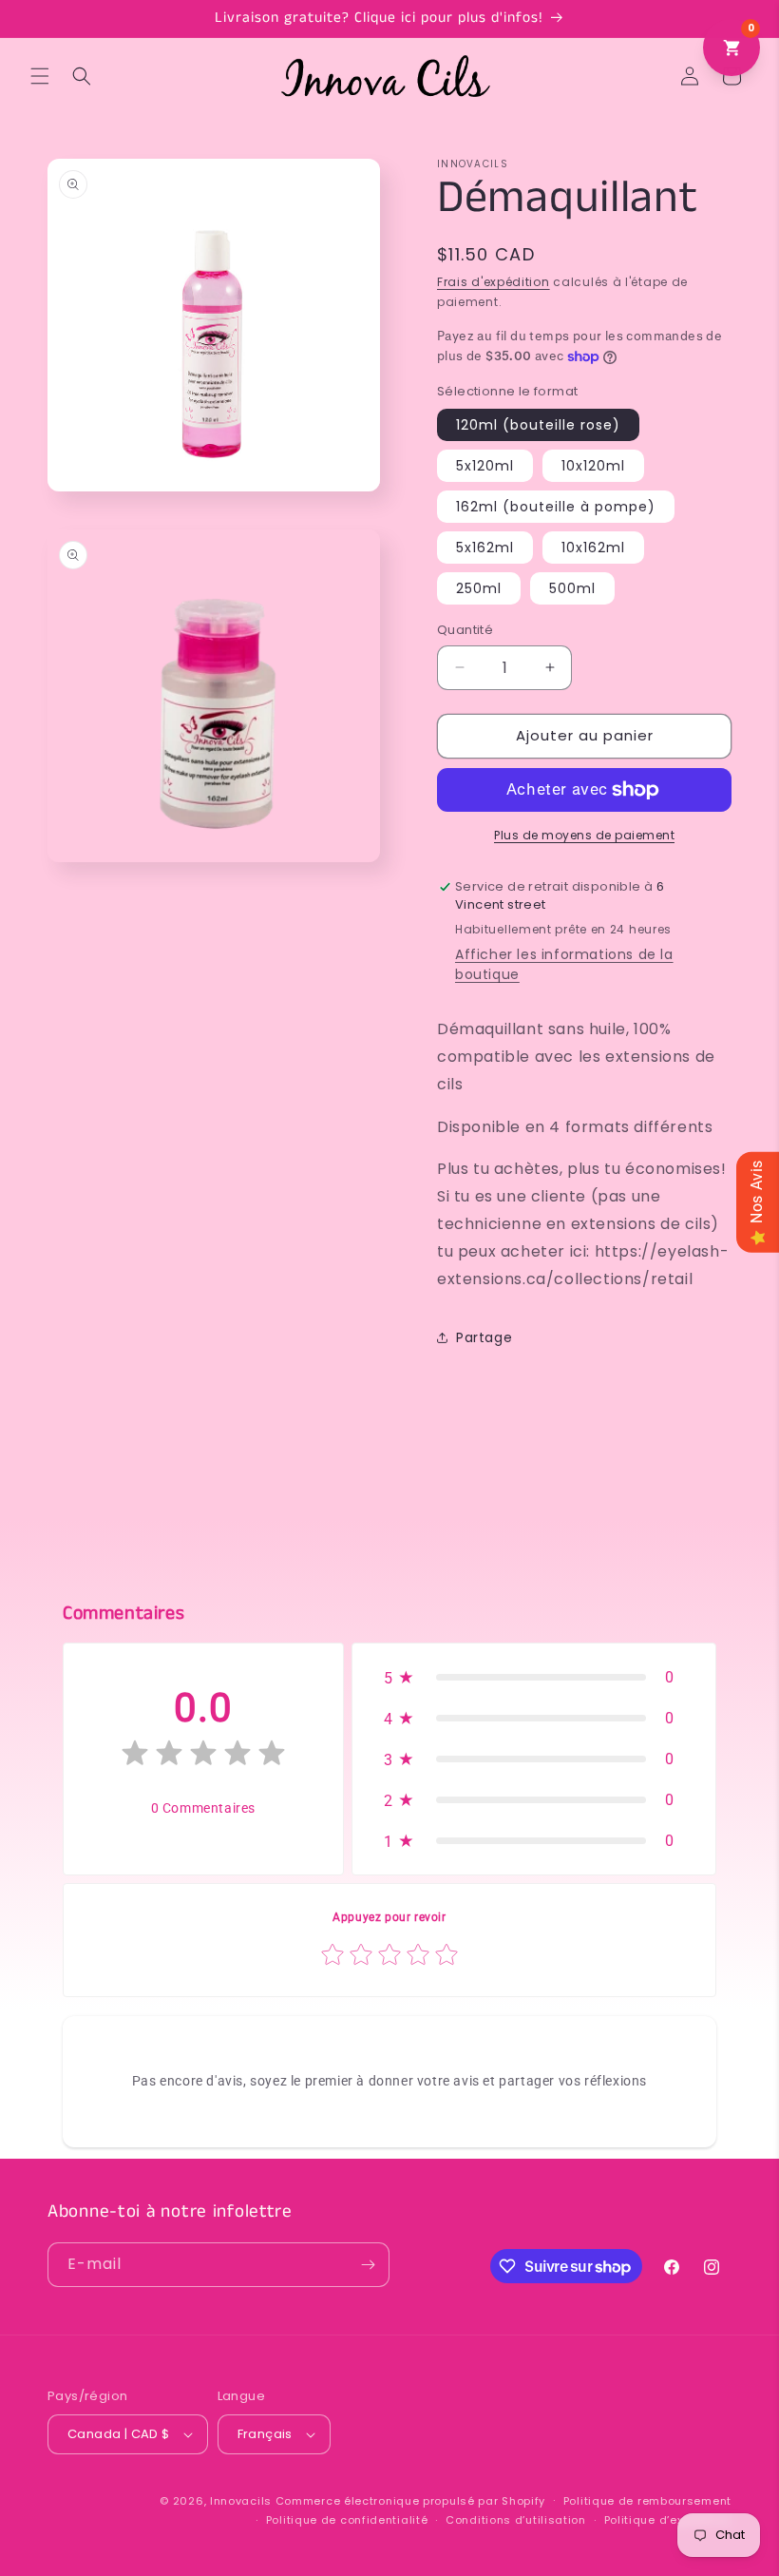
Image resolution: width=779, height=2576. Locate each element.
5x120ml (485, 466)
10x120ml (593, 466)
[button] (40, 76)
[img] (203, 1757)
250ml (479, 588)
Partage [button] (484, 1337)
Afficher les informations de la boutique (564, 964)
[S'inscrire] (368, 2265)
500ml (572, 588)
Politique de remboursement (647, 2501)
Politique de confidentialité (347, 2520)
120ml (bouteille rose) (538, 425)
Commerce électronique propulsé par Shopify (410, 2501)
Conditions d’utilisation (516, 2520)
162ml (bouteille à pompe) (556, 507)
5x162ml (485, 548)
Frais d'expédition (494, 282)
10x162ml (593, 548)
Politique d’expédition (668, 2520)
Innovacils (241, 2501)
